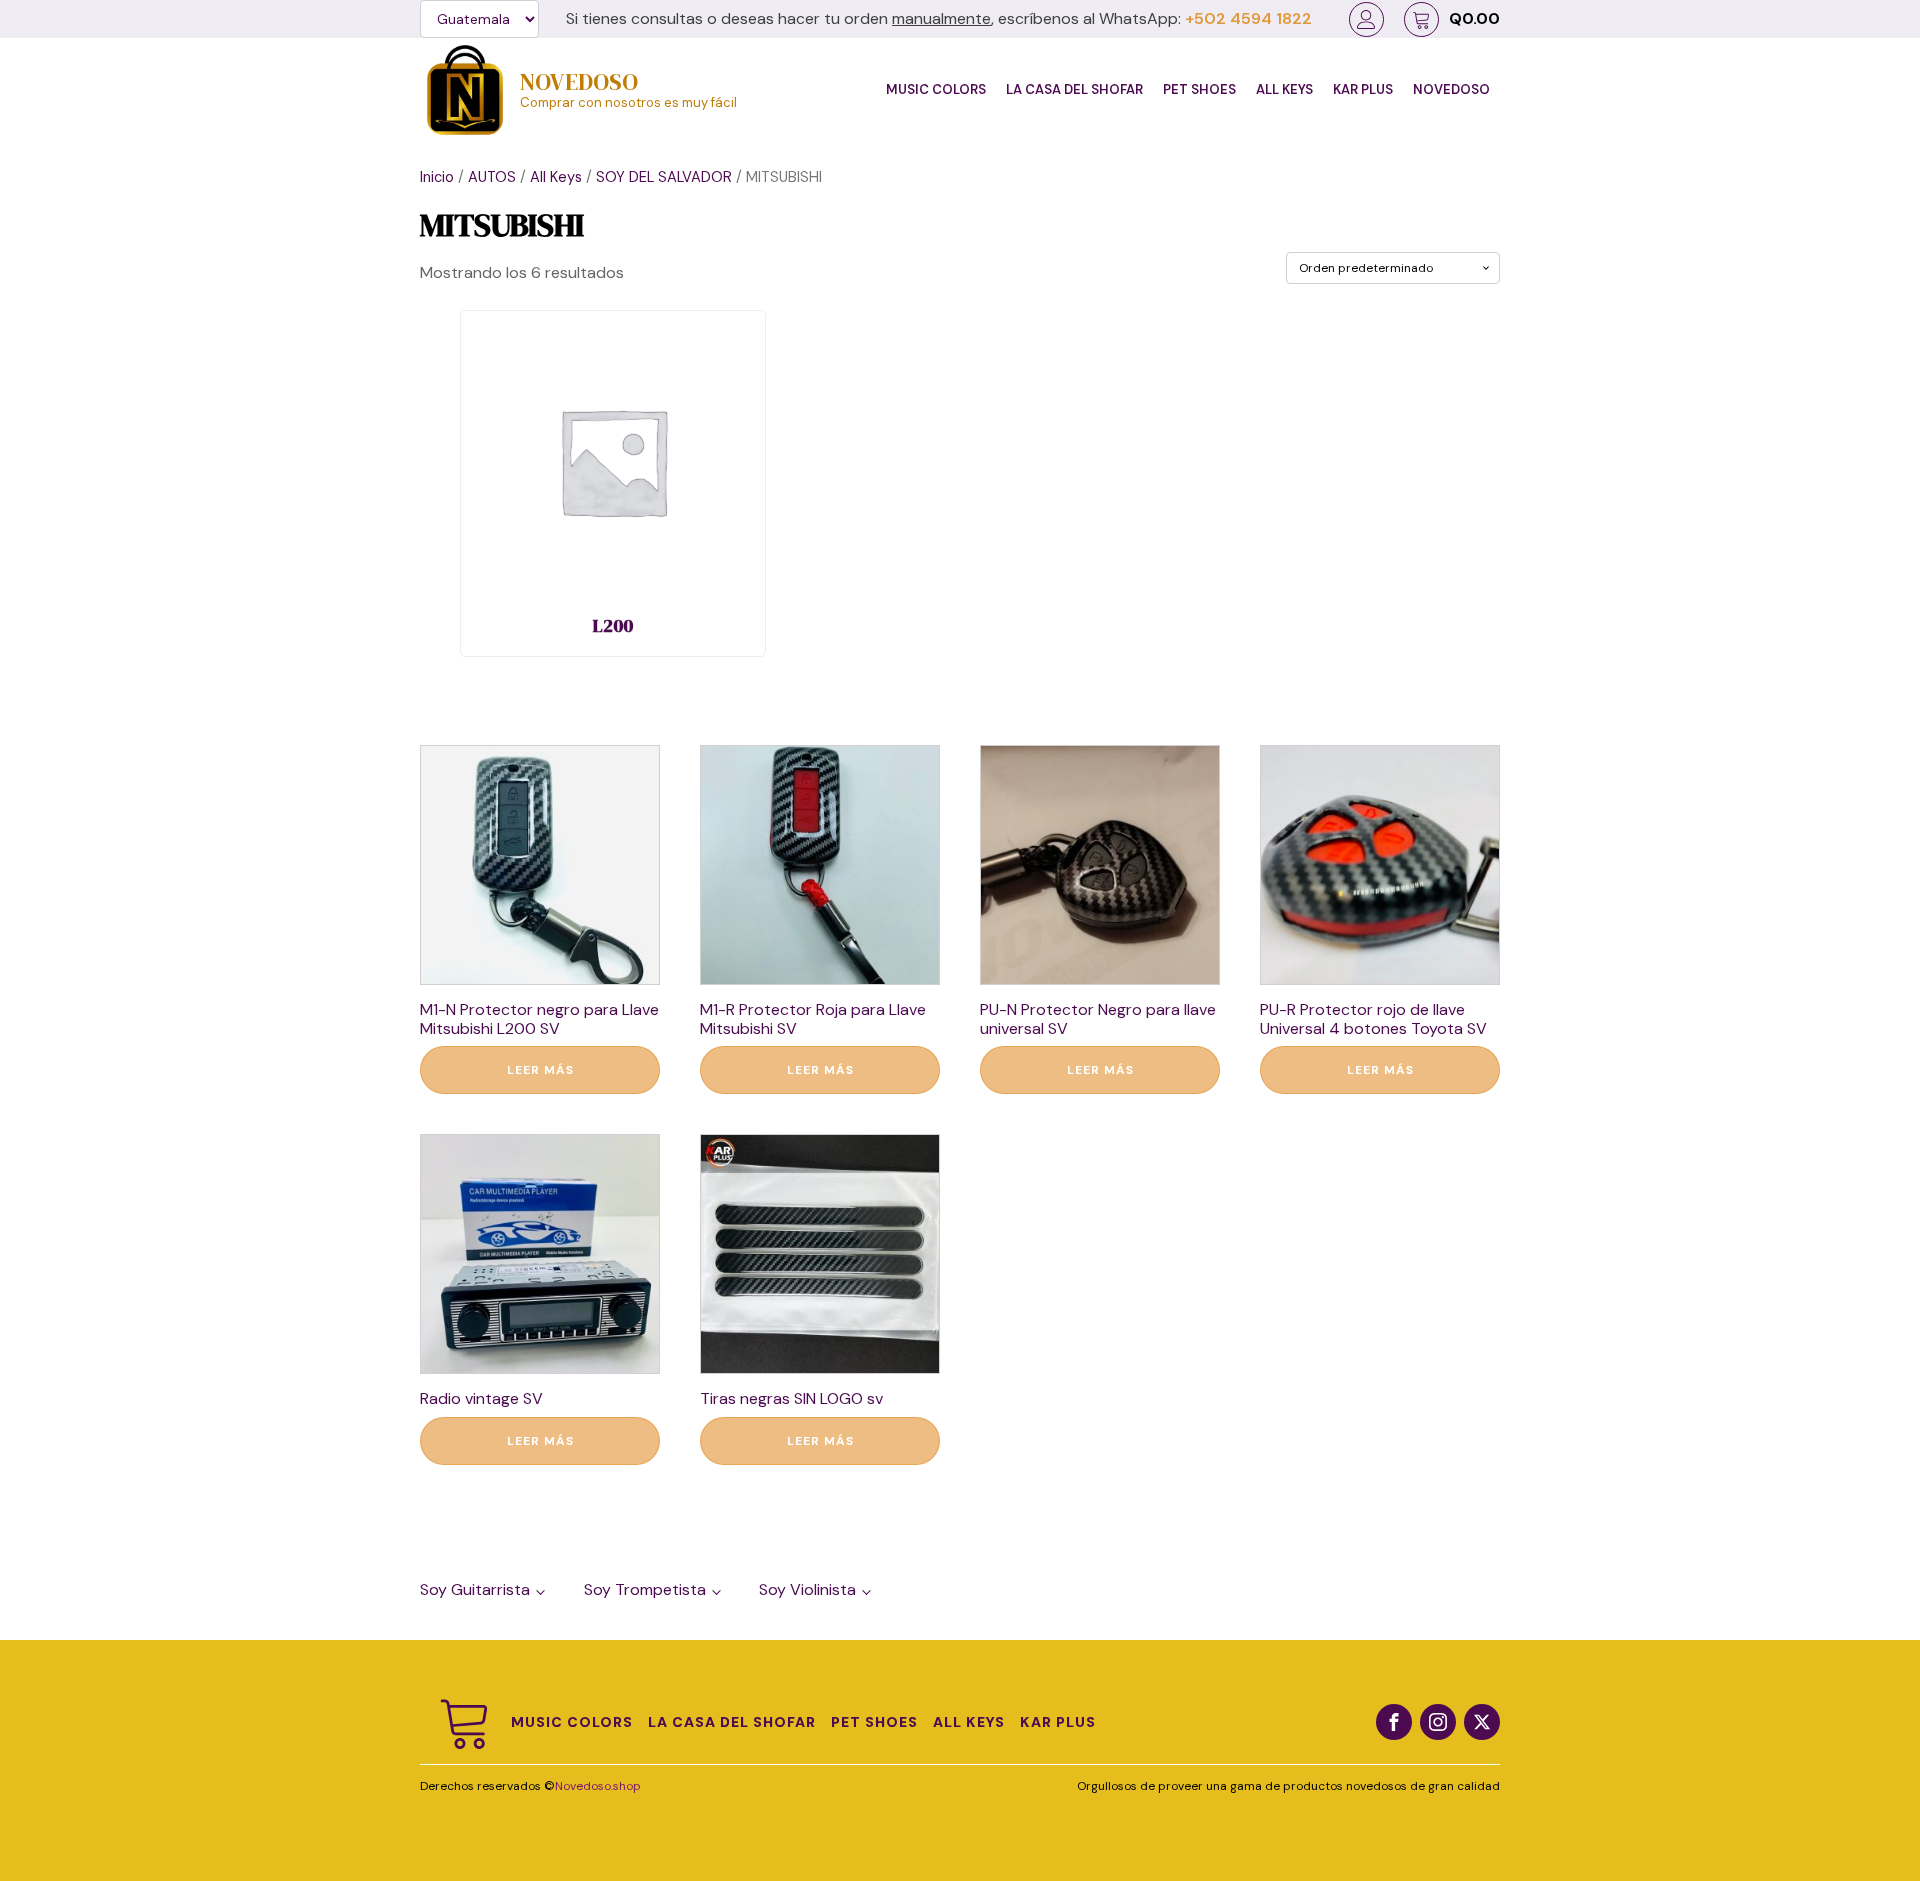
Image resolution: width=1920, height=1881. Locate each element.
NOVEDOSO (579, 82)
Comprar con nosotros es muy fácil (628, 103)
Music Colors (936, 89)
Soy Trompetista (645, 1589)
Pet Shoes (1199, 89)
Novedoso (1451, 89)
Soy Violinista (807, 1589)
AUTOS (492, 177)
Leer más (540, 1070)
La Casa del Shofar (1074, 89)
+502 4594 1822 (1248, 19)
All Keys (1284, 89)
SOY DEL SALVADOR (664, 177)
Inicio (437, 177)
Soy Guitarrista (475, 1589)
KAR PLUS (1363, 89)
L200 (613, 625)
